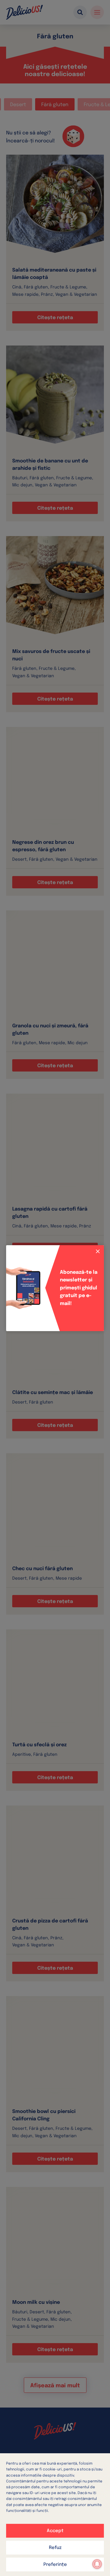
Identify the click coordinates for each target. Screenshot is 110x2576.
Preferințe (55, 2565)
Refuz (55, 2548)
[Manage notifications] (97, 2564)
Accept (55, 2531)
